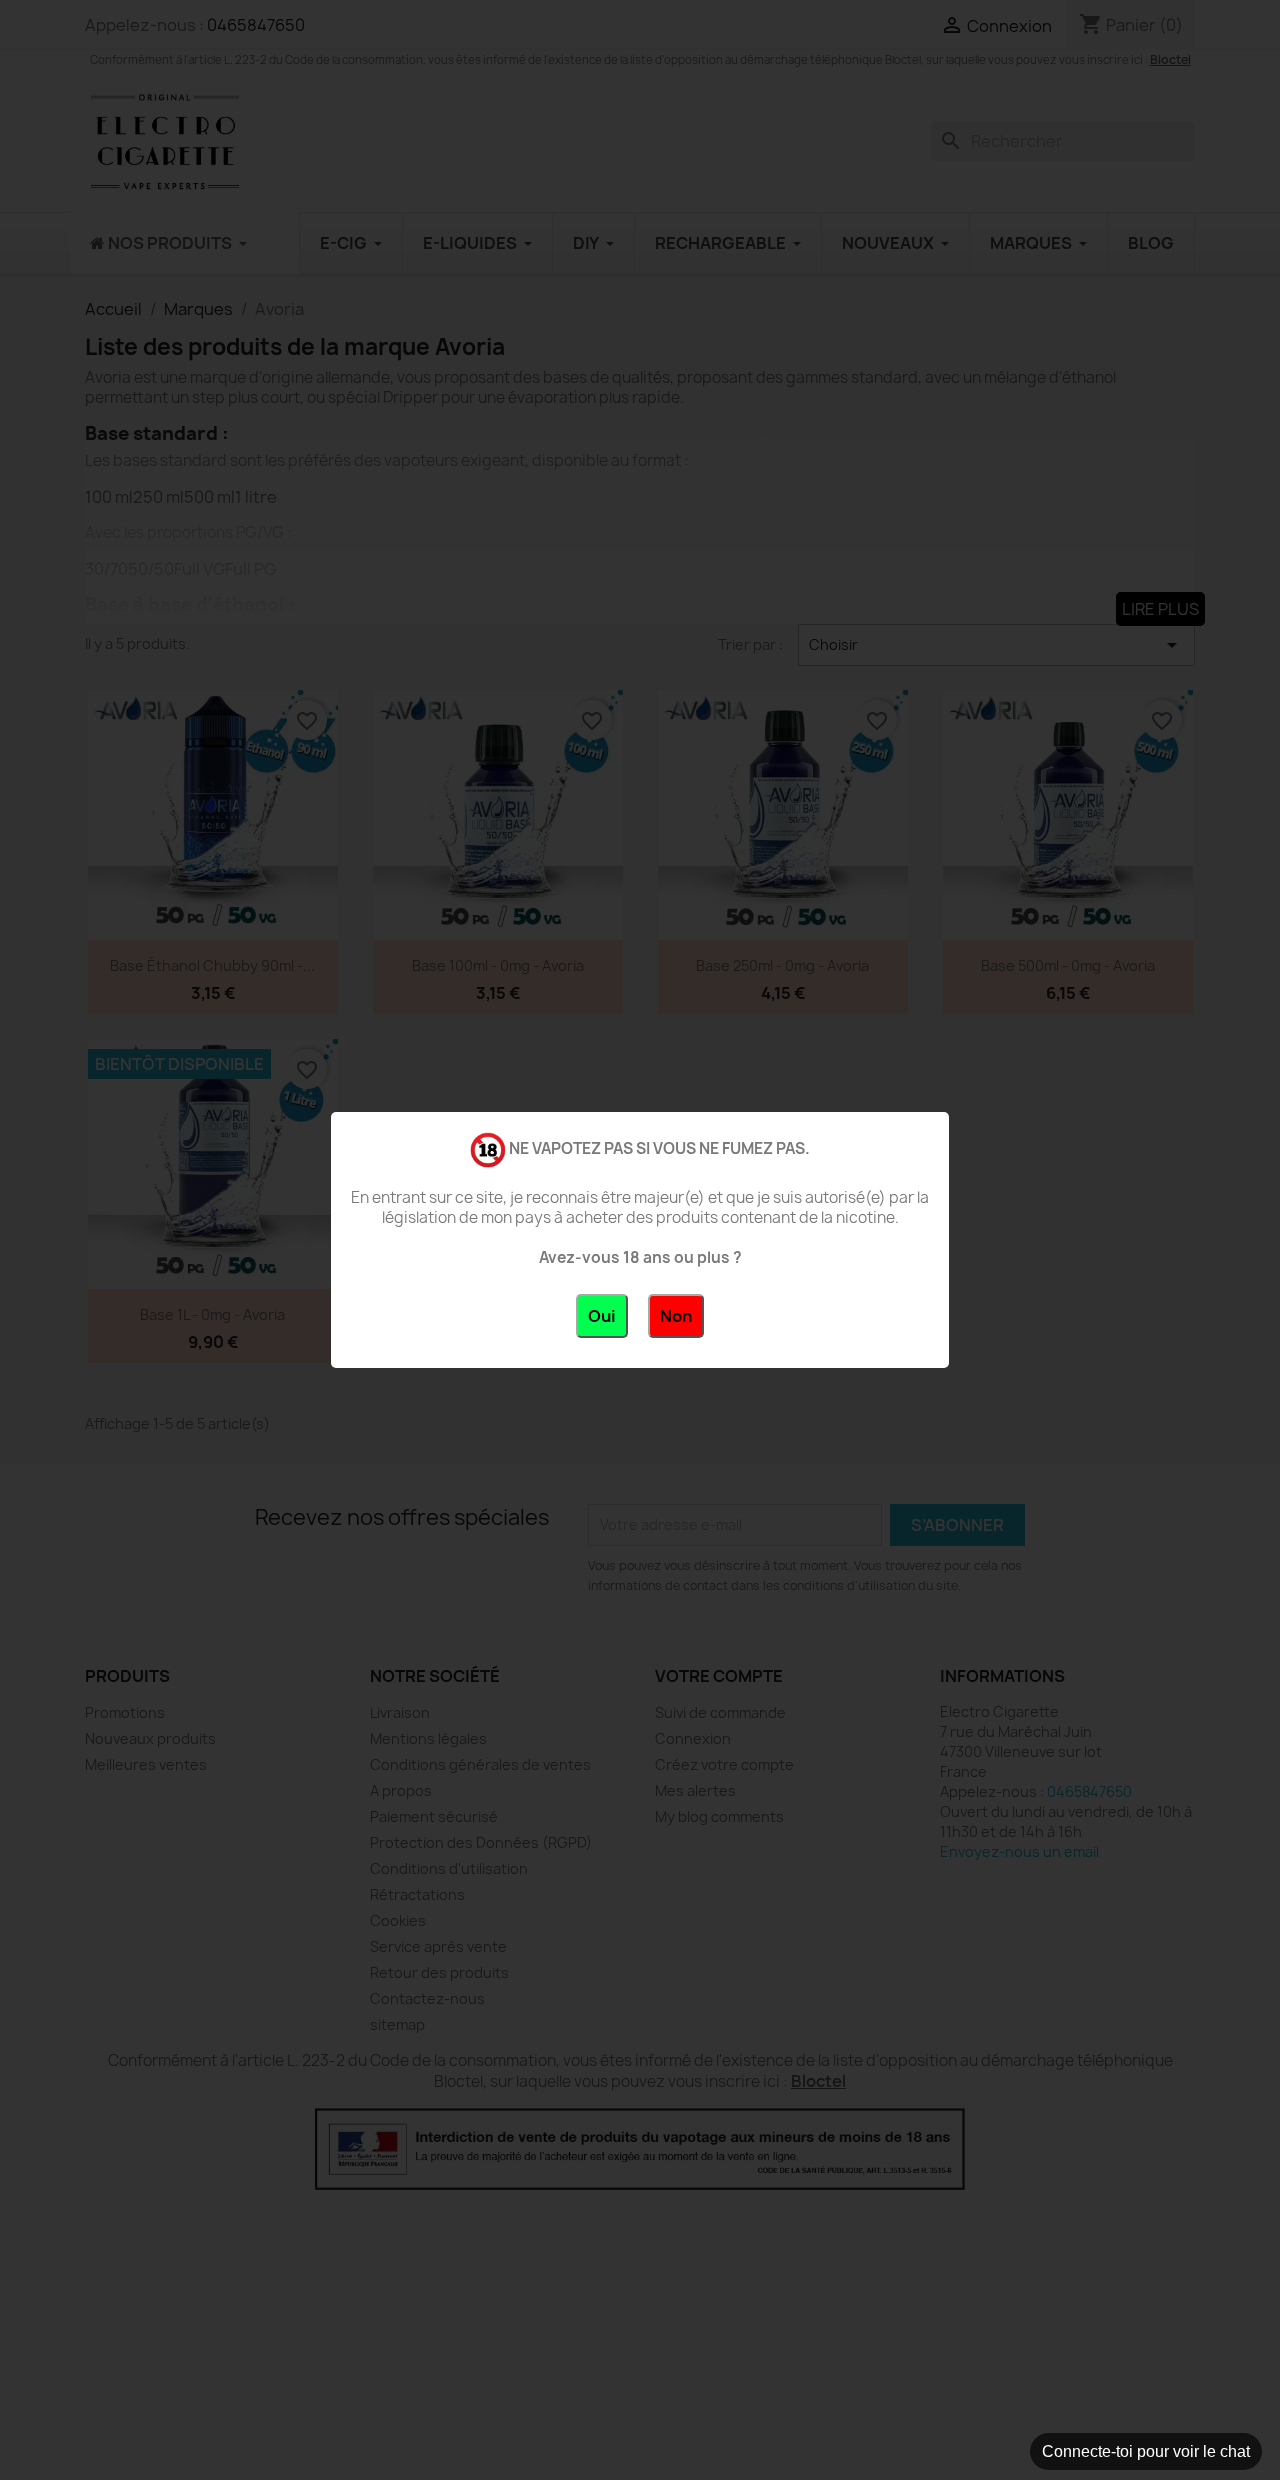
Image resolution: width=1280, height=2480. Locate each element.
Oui (602, 1316)
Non (676, 1316)
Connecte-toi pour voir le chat (1146, 2451)
